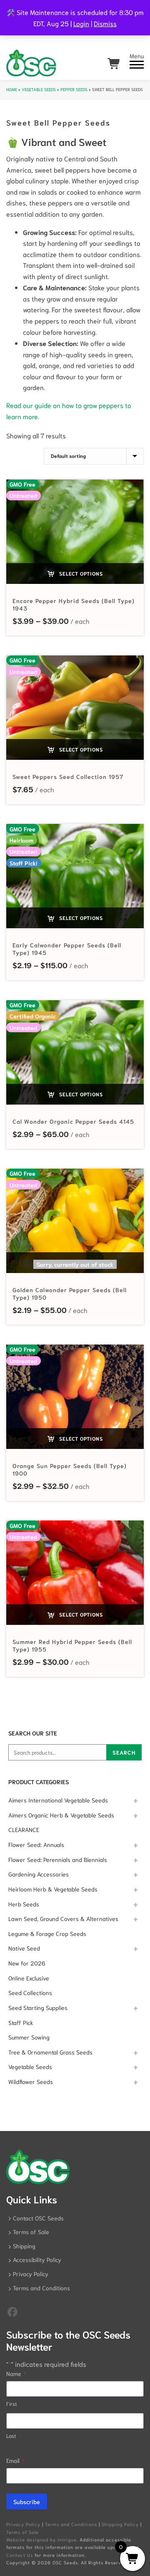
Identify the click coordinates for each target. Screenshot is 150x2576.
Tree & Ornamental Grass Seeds (50, 2052)
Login (81, 23)
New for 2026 (27, 1963)
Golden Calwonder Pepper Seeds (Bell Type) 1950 (70, 1293)
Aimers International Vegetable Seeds (58, 1800)
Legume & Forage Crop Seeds (47, 1933)
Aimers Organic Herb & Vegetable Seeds (61, 1815)
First (12, 2404)
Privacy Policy (31, 2274)
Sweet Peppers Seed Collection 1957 (68, 776)
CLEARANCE (24, 1829)
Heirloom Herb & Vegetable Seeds (53, 1889)
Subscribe (27, 2502)
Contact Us (20, 2555)
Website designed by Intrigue (41, 2539)
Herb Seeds (24, 1904)
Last (11, 2436)
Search (124, 1752)
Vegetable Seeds (39, 89)
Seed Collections (30, 1993)
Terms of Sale (31, 2232)
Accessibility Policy (37, 2260)
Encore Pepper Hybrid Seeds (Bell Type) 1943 (74, 604)
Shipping (24, 2246)
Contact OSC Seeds (38, 2218)
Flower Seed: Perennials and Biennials (58, 1859)
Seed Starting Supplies (38, 2007)
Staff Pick (21, 2022)
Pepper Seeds (74, 89)
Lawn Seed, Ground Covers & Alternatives (63, 1918)
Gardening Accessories (39, 1874)
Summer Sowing (29, 2037)
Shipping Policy (120, 2524)
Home (12, 89)
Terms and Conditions (41, 2288)
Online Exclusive (29, 1978)
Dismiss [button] (105, 23)
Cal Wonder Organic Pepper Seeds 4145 (73, 1121)
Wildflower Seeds (31, 2082)
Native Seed (24, 1948)
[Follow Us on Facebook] (12, 2311)
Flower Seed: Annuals (36, 1844)
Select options (80, 573)
